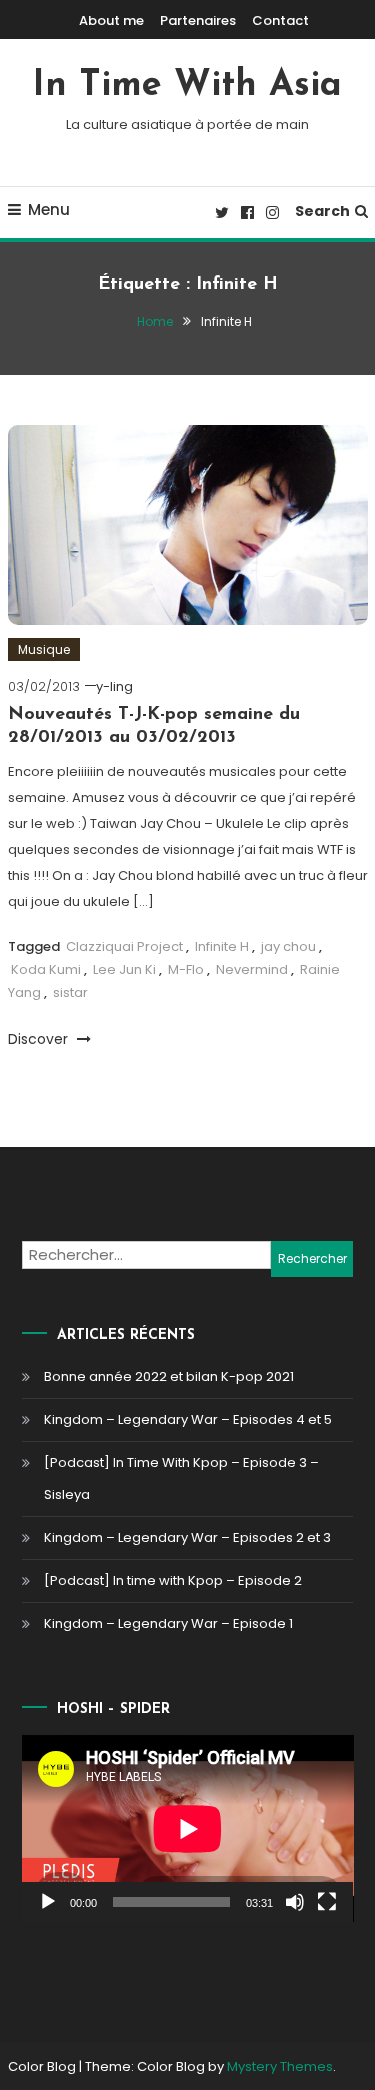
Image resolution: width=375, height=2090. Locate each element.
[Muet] (295, 1902)
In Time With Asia (187, 86)
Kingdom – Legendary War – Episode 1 (168, 1623)
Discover (40, 1039)
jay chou (288, 946)
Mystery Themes (280, 2066)
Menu (49, 209)
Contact (280, 20)
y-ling (114, 686)
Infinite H (222, 946)
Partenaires (198, 20)
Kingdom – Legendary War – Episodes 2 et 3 (187, 1537)
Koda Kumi (46, 969)
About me (111, 20)
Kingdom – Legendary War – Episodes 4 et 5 (188, 1419)
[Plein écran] (327, 1902)
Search (322, 211)
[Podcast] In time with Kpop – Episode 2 (173, 1580)
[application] (188, 1828)
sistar (70, 992)
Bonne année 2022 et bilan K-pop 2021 (169, 1376)
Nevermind (252, 969)
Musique (44, 649)
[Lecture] (48, 1902)
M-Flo (186, 969)
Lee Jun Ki (124, 969)
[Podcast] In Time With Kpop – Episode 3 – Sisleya (181, 1478)
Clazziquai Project (124, 946)
